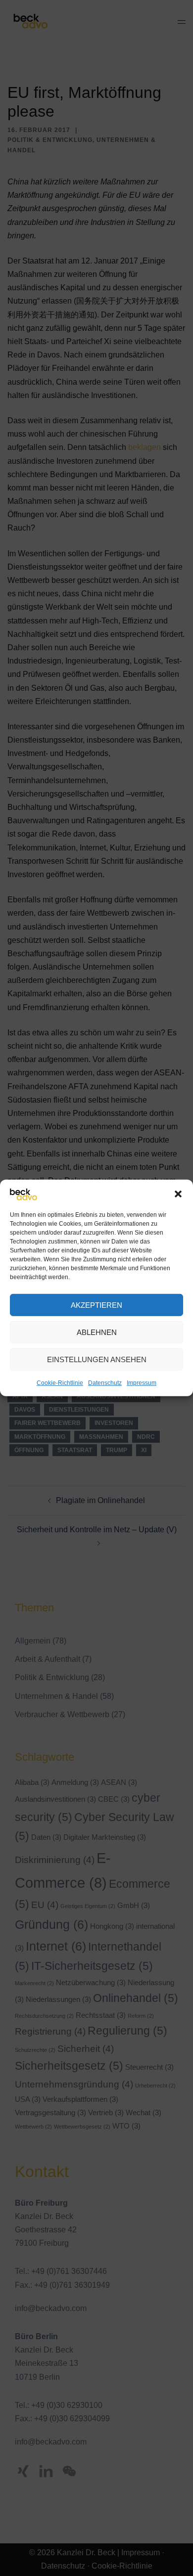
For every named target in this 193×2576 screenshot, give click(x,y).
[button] (178, 1194)
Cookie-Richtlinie (60, 1383)
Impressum (142, 1383)
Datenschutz (105, 1383)
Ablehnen (97, 1332)
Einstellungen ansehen (97, 1359)
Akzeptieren (96, 1305)
